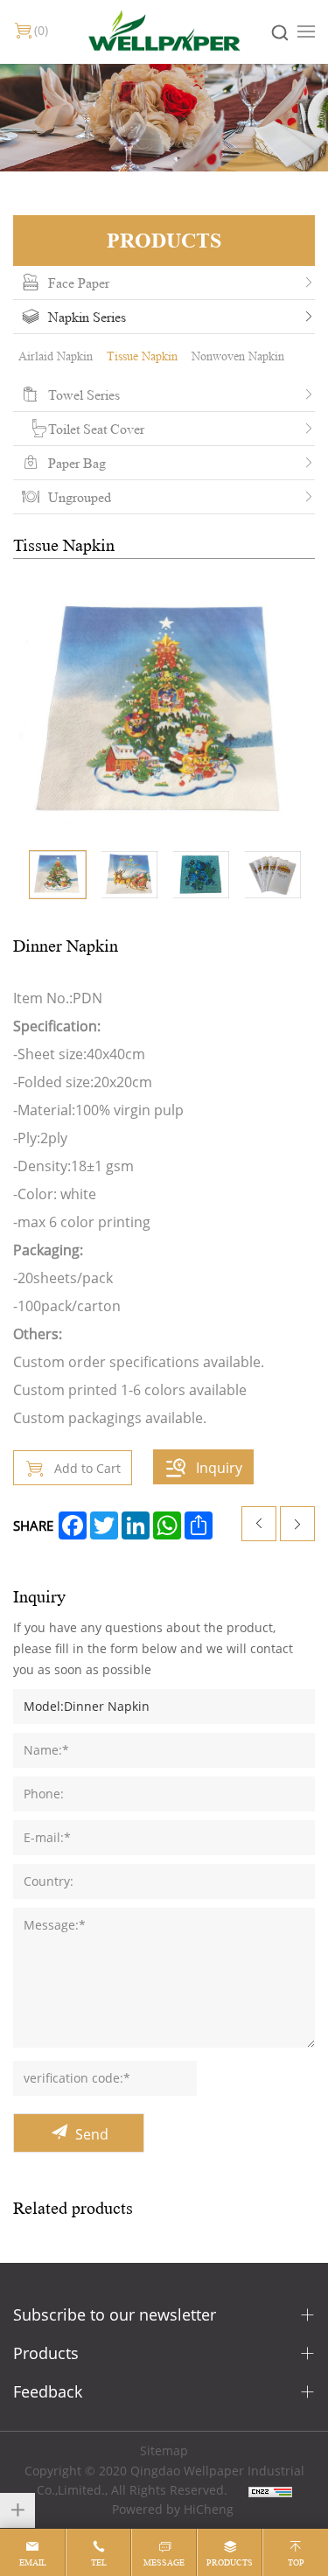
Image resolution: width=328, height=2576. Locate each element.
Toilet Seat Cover (96, 429)
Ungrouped (80, 497)
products (230, 2562)
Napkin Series (87, 317)
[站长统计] (270, 2490)
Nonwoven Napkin (238, 356)
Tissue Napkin (142, 356)
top (296, 2562)
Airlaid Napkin (56, 356)
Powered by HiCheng (173, 2509)
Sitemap (164, 2450)
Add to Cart (87, 1468)
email (33, 2562)
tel (99, 2562)
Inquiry (219, 1467)
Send (92, 2134)
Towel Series (84, 394)
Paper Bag (77, 463)
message (164, 2562)
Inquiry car (41, 30)
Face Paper (79, 283)
